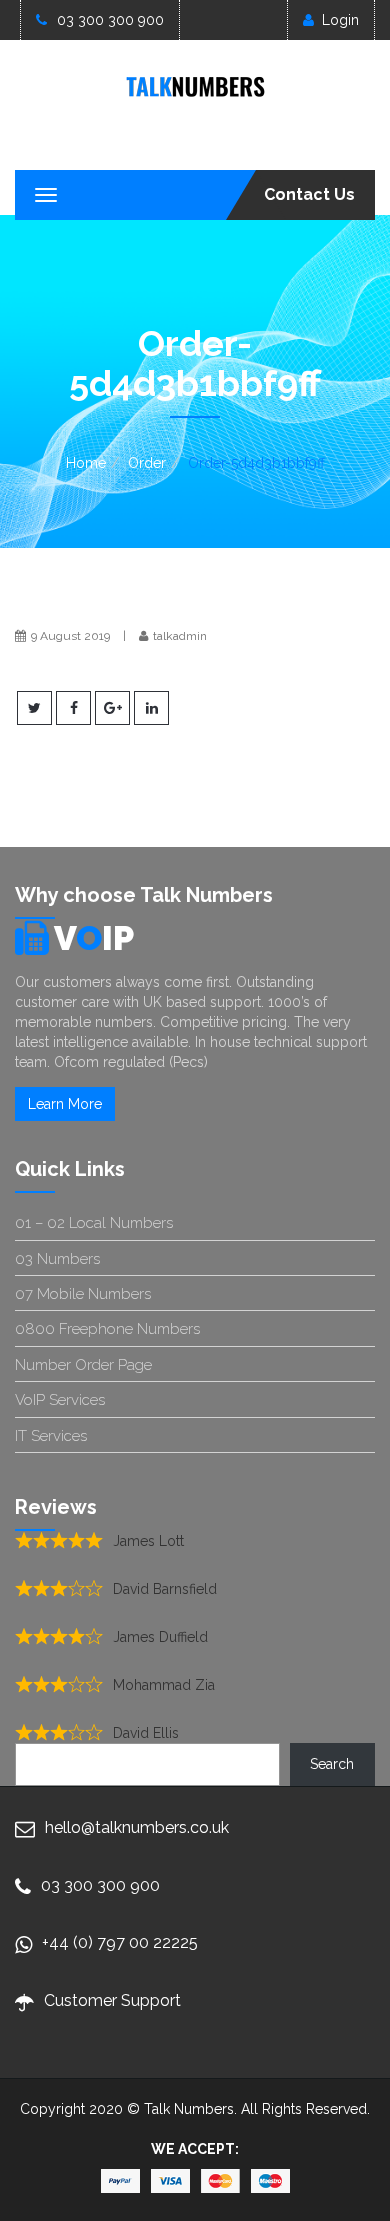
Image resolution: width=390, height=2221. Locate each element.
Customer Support (112, 2000)
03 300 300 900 (110, 20)
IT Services (51, 1436)
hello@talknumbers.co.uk (137, 1827)
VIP (94, 938)
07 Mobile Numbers (83, 1294)
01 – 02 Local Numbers (94, 1223)
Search (332, 1764)
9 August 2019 (70, 636)
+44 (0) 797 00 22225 (120, 1942)
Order (147, 463)
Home (86, 463)
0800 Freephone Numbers (107, 1329)
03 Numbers (57, 1259)
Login (340, 20)
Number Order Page (83, 1365)
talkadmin (180, 636)
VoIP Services (60, 1400)
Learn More (65, 1104)
